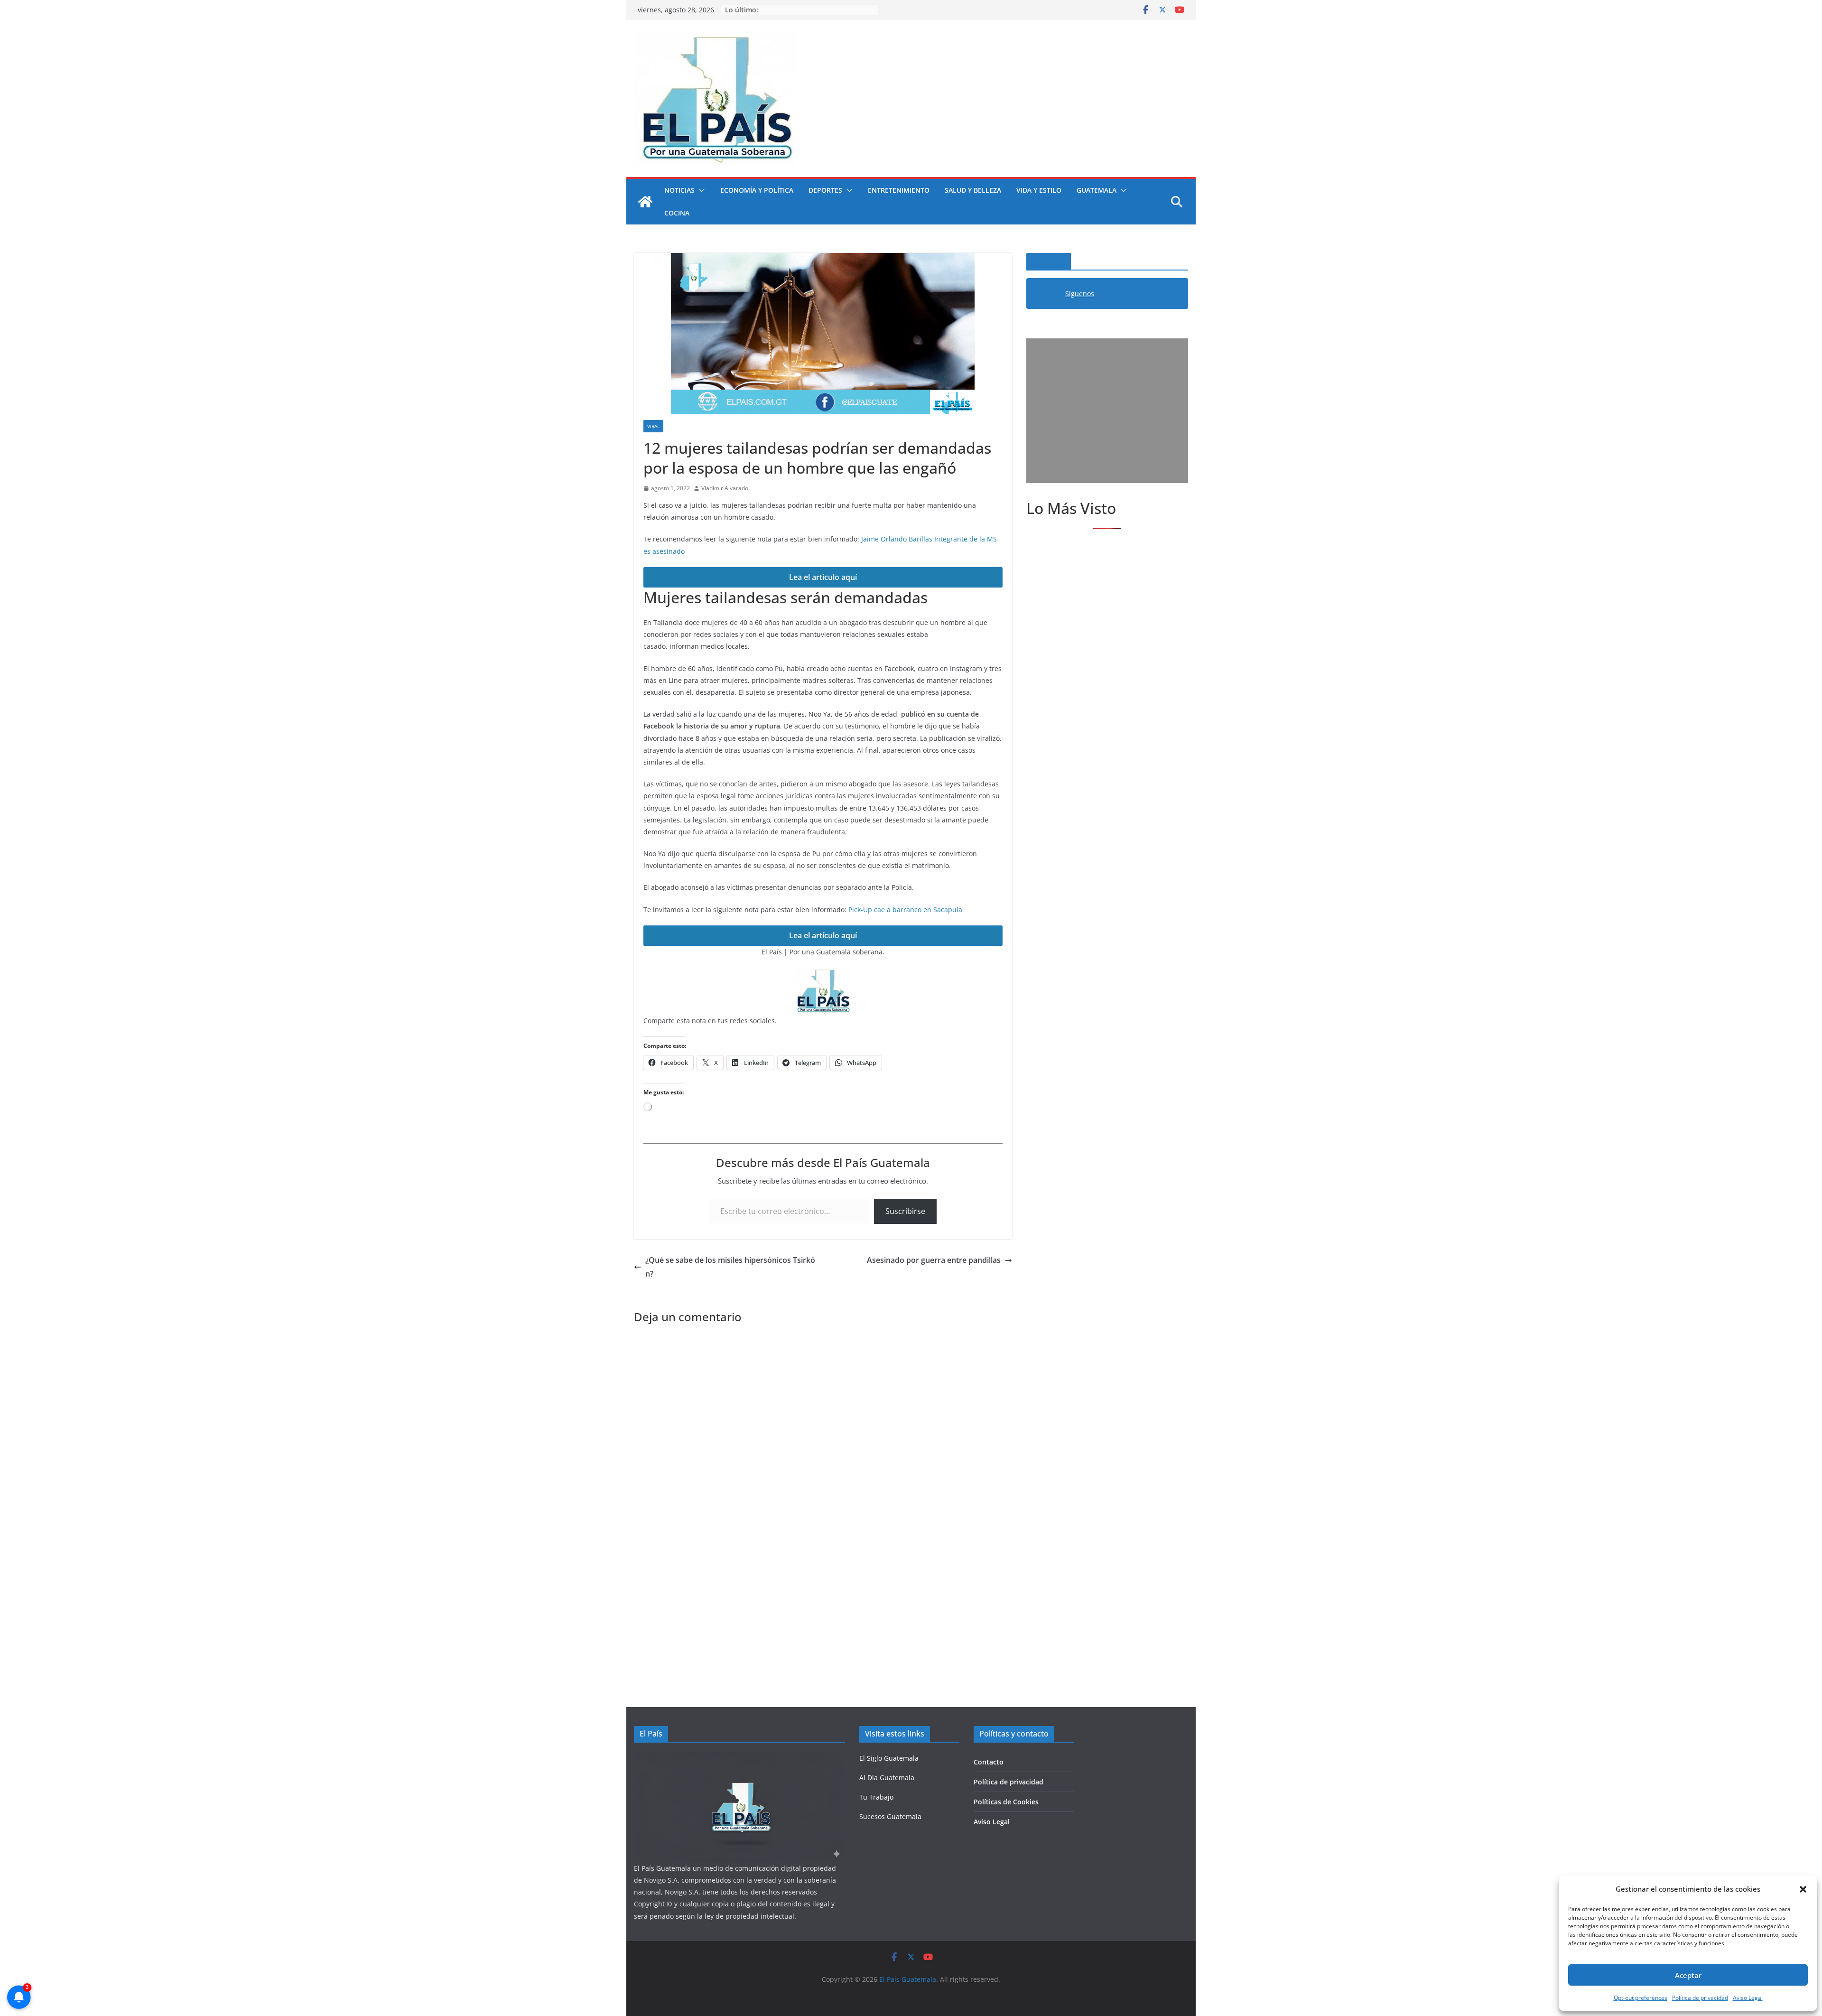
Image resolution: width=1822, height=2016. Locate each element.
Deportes (825, 190)
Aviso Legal (1748, 1998)
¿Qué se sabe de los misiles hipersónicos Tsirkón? (730, 1267)
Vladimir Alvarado (725, 488)
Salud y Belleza (973, 190)
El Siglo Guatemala (889, 1758)
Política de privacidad (1700, 1998)
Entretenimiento (899, 190)
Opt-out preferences (1641, 1998)
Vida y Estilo (1039, 190)
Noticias (679, 190)
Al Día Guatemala (887, 1778)
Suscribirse (905, 1211)
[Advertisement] (1107, 411)
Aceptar (1688, 1975)
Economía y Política (757, 190)
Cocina (677, 213)
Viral (653, 426)
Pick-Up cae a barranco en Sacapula (905, 910)
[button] (1803, 1889)
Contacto (989, 1762)
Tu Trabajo (876, 1797)
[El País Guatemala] (645, 202)
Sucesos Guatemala (890, 1816)
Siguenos (1049, 261)
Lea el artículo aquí (823, 577)
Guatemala (1097, 190)
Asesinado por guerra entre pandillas (934, 1260)
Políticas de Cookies (1006, 1802)
